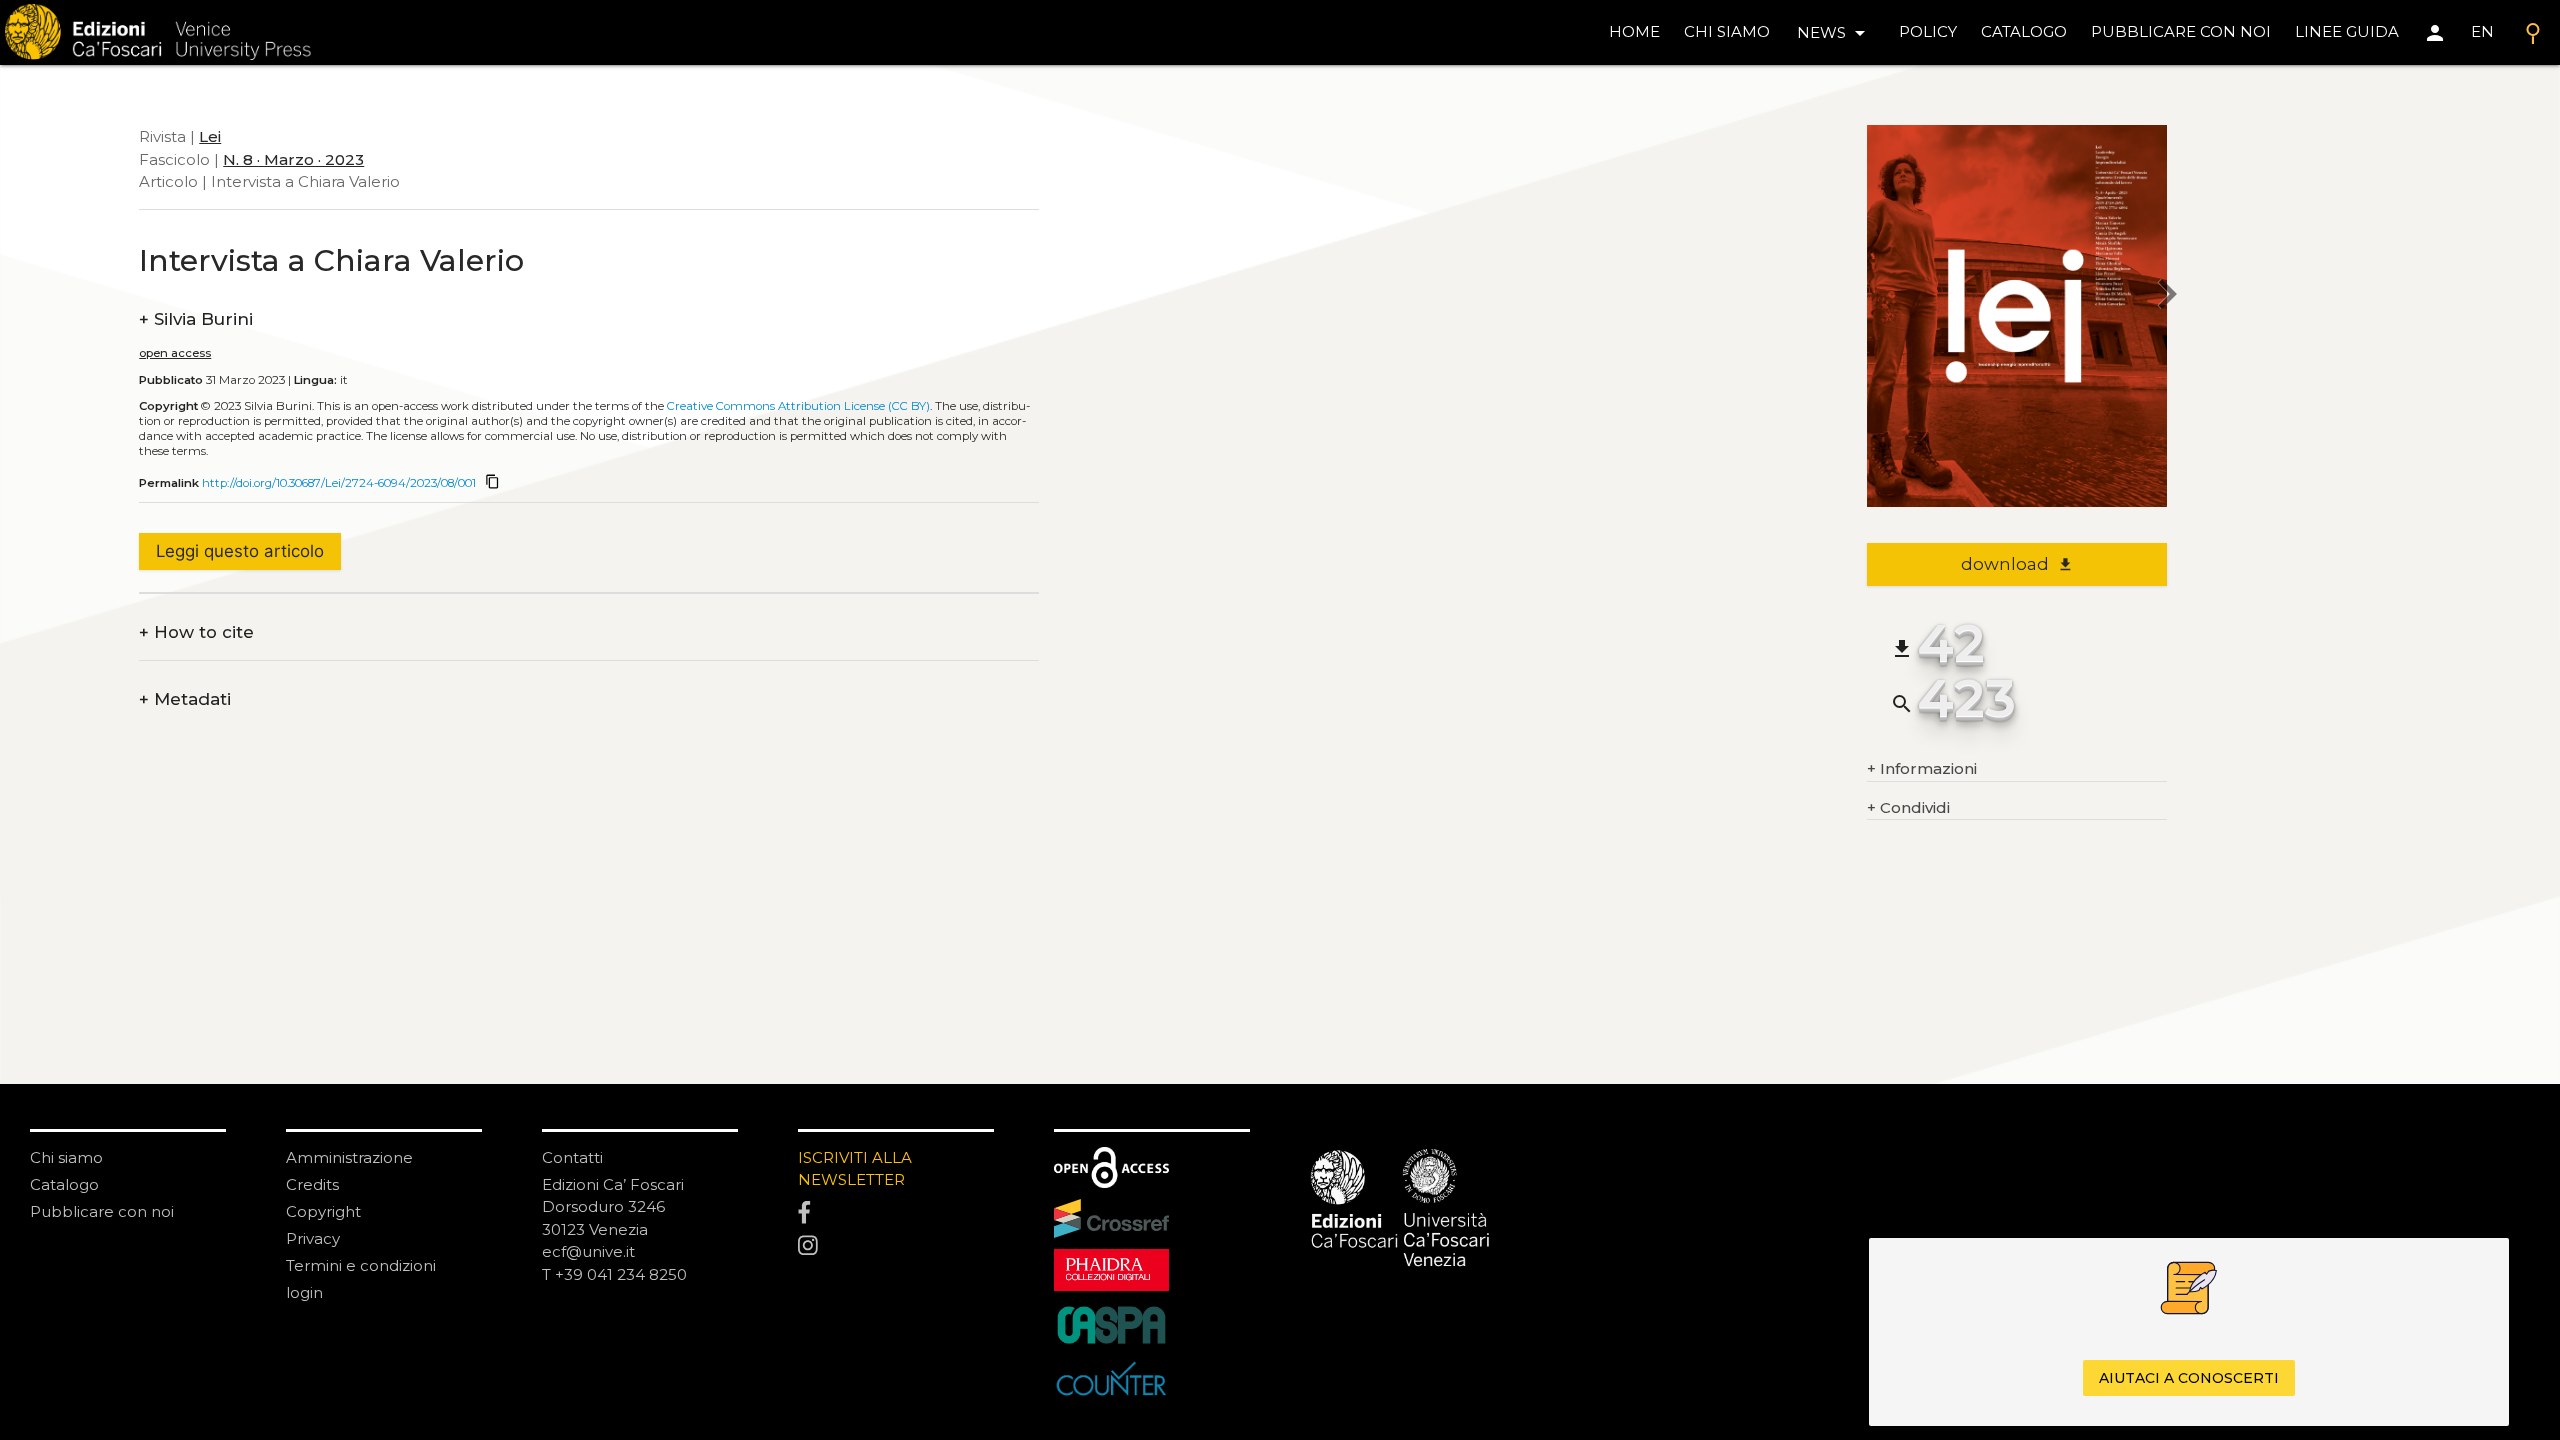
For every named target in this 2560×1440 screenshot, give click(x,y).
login (304, 1292)
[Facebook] (896, 1213)
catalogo (2024, 31)
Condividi (1908, 807)
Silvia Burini (196, 319)
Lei (210, 136)
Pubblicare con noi (102, 1211)
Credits (312, 1184)
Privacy (313, 1238)
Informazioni (1922, 768)
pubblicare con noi (2181, 31)
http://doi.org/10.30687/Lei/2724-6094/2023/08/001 (339, 483)
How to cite (196, 632)
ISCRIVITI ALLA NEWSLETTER (855, 1169)
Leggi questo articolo (240, 551)
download (2017, 564)
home (1634, 31)
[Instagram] (896, 1247)
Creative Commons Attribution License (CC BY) (798, 406)
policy (1928, 31)
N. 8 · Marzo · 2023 (293, 159)
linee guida (2347, 31)
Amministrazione (349, 1157)
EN (2482, 31)
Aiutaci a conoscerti (2189, 1378)
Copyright (323, 1211)
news (1834, 33)
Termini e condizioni (361, 1265)
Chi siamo (66, 1157)
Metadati (185, 699)
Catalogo (64, 1184)
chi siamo (1727, 31)
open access (175, 353)
